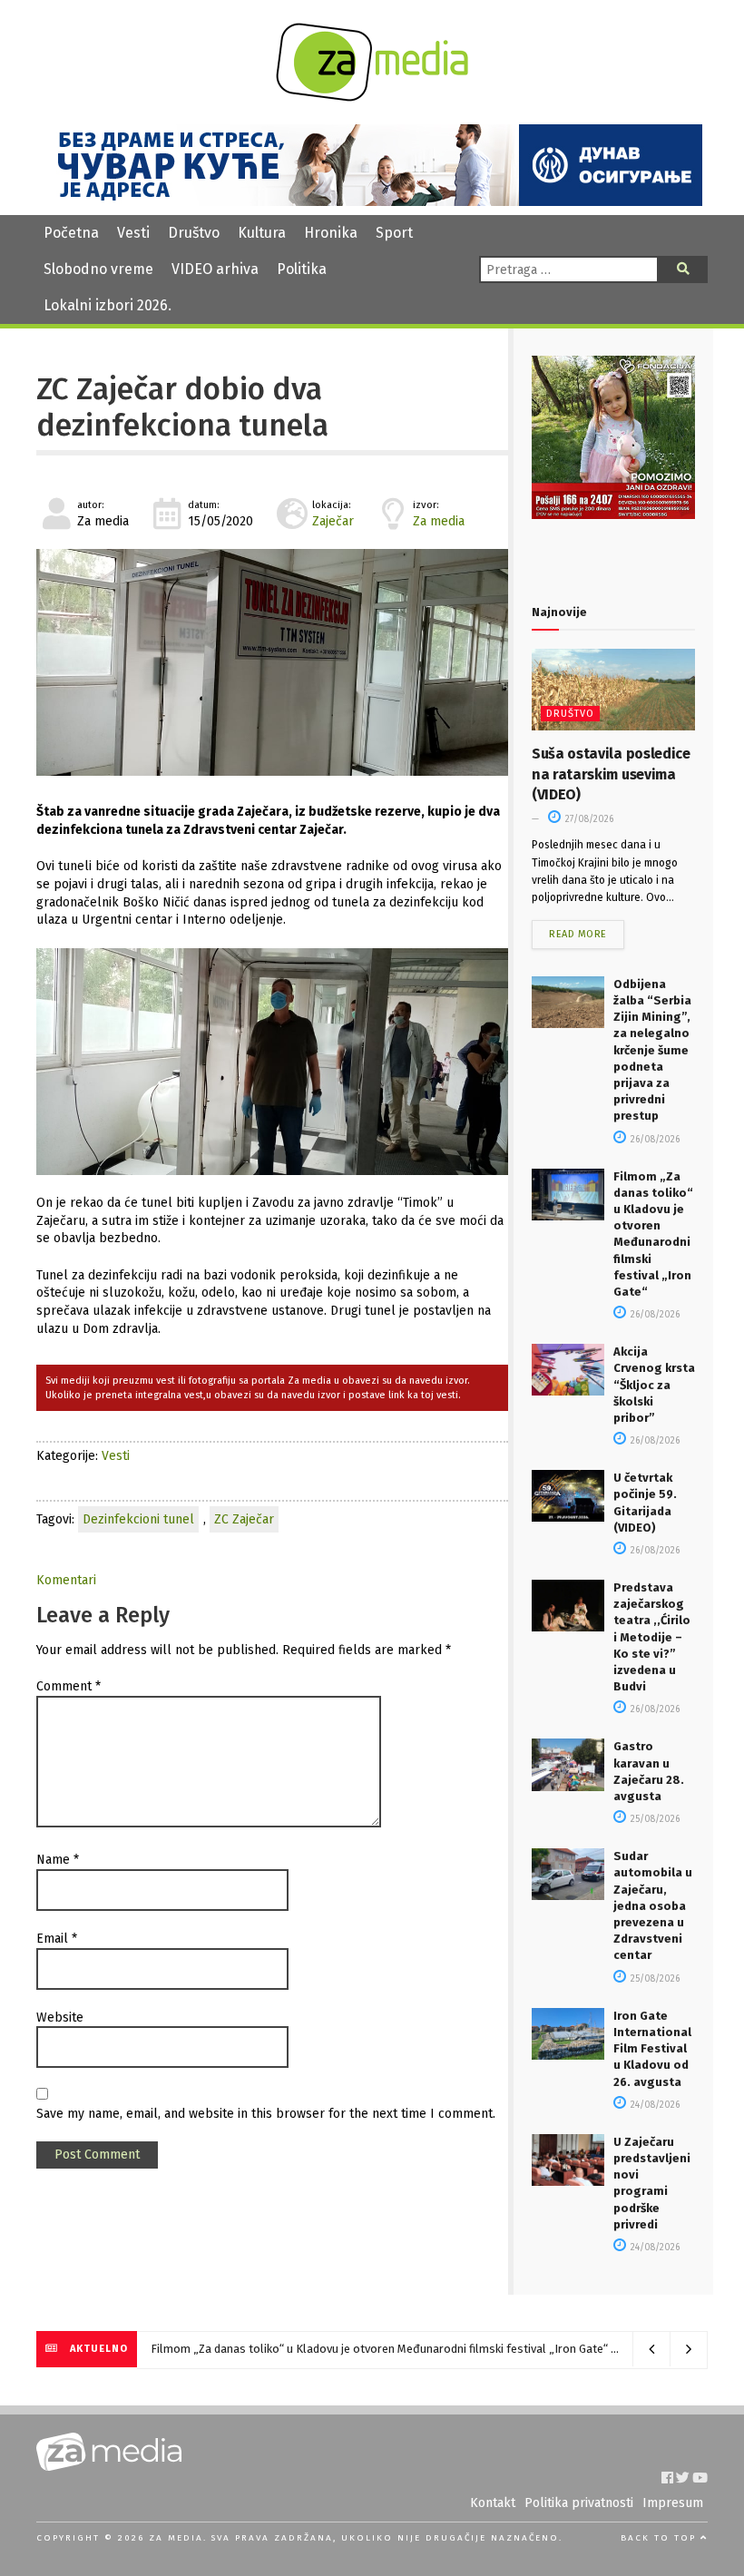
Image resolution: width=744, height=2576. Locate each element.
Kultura (262, 233)
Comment (69, 1686)
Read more (578, 934)
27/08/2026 (588, 819)
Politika (302, 269)
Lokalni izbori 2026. (108, 305)
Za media (439, 521)
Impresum (673, 2503)
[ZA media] (372, 97)
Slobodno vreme (98, 269)
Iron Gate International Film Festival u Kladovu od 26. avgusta (652, 2049)
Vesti (133, 233)
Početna (71, 233)
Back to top (661, 2538)
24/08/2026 (654, 2105)
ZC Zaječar (244, 1519)
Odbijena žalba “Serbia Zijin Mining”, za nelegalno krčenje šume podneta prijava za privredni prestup (652, 1050)
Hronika (331, 233)
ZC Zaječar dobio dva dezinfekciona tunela (182, 407)
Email (57, 1939)
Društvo (194, 233)
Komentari (66, 1580)
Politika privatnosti (579, 2503)
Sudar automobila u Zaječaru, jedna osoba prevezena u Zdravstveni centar (653, 1905)
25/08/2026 (654, 1819)
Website (60, 2018)
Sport (394, 233)
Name (58, 1860)
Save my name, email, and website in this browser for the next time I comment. (266, 2114)
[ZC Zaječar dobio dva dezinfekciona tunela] (272, 662)
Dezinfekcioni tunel (138, 1519)
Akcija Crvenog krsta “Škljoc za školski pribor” (654, 1385)
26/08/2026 (654, 1140)
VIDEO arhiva (215, 269)
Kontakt (493, 2503)
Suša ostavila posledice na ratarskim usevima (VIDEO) (611, 774)
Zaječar (333, 521)
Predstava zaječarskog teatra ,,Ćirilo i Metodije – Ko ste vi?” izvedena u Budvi (652, 1637)
